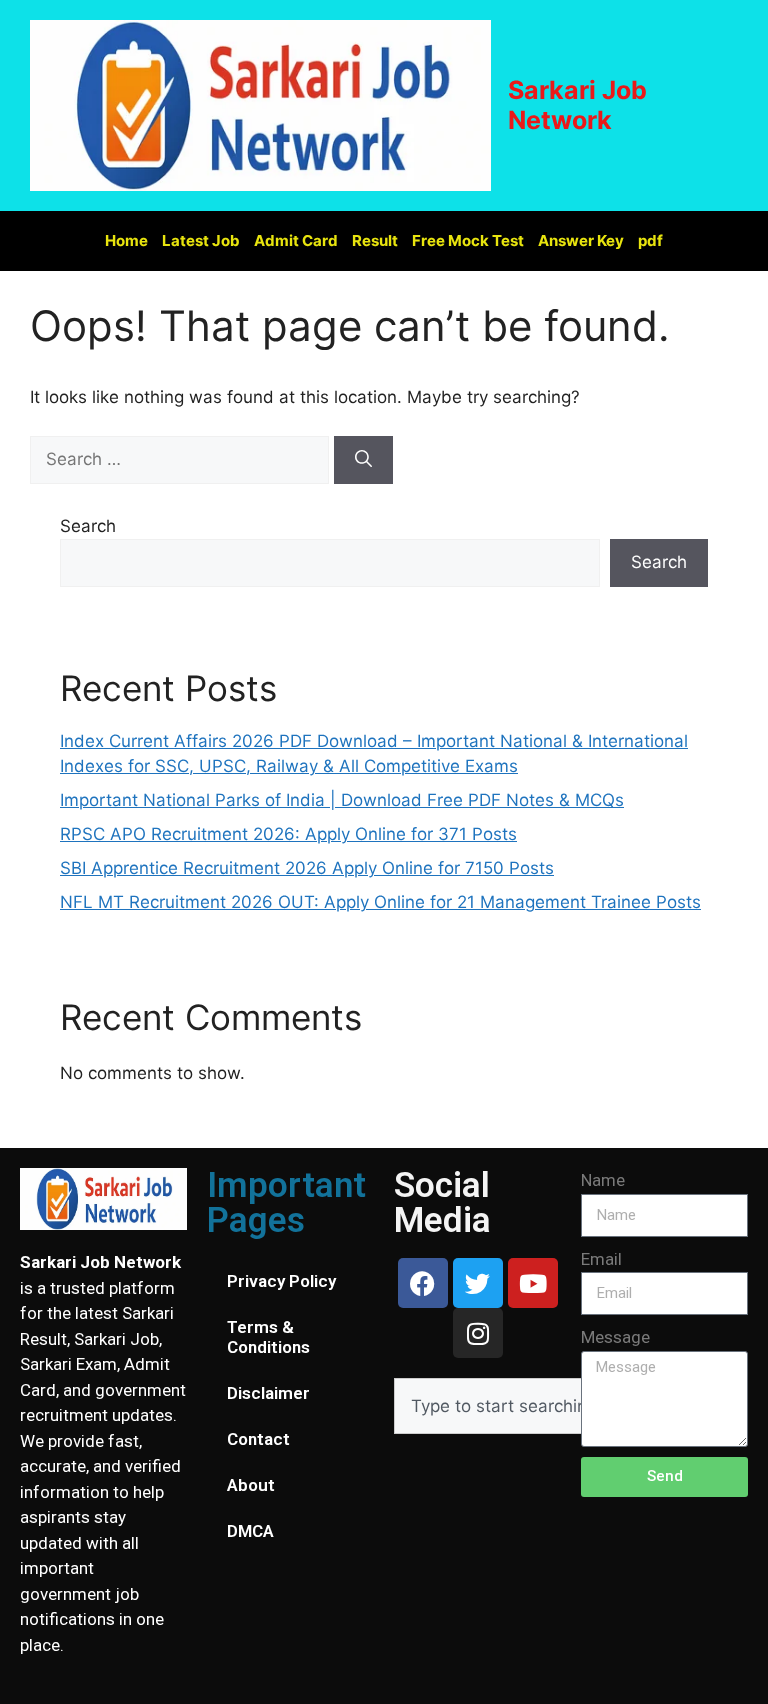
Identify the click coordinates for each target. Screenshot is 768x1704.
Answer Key (581, 240)
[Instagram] (478, 1333)
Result (375, 240)
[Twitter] (478, 1283)
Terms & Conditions (268, 1337)
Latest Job (201, 240)
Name (603, 1180)
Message (615, 1337)
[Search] (363, 460)
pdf (650, 240)
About (251, 1485)
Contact (258, 1439)
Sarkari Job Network (577, 105)
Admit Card (296, 240)
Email (601, 1259)
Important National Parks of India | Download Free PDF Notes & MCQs (342, 800)
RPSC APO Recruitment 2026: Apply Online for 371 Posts (288, 834)
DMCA (250, 1531)
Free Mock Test (468, 240)
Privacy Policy (281, 1281)
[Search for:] (182, 459)
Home (126, 240)
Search (88, 526)
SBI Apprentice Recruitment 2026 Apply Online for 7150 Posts (307, 868)
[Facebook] (423, 1283)
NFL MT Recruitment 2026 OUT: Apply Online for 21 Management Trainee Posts (380, 902)
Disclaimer (268, 1393)
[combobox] (550, 1406)
